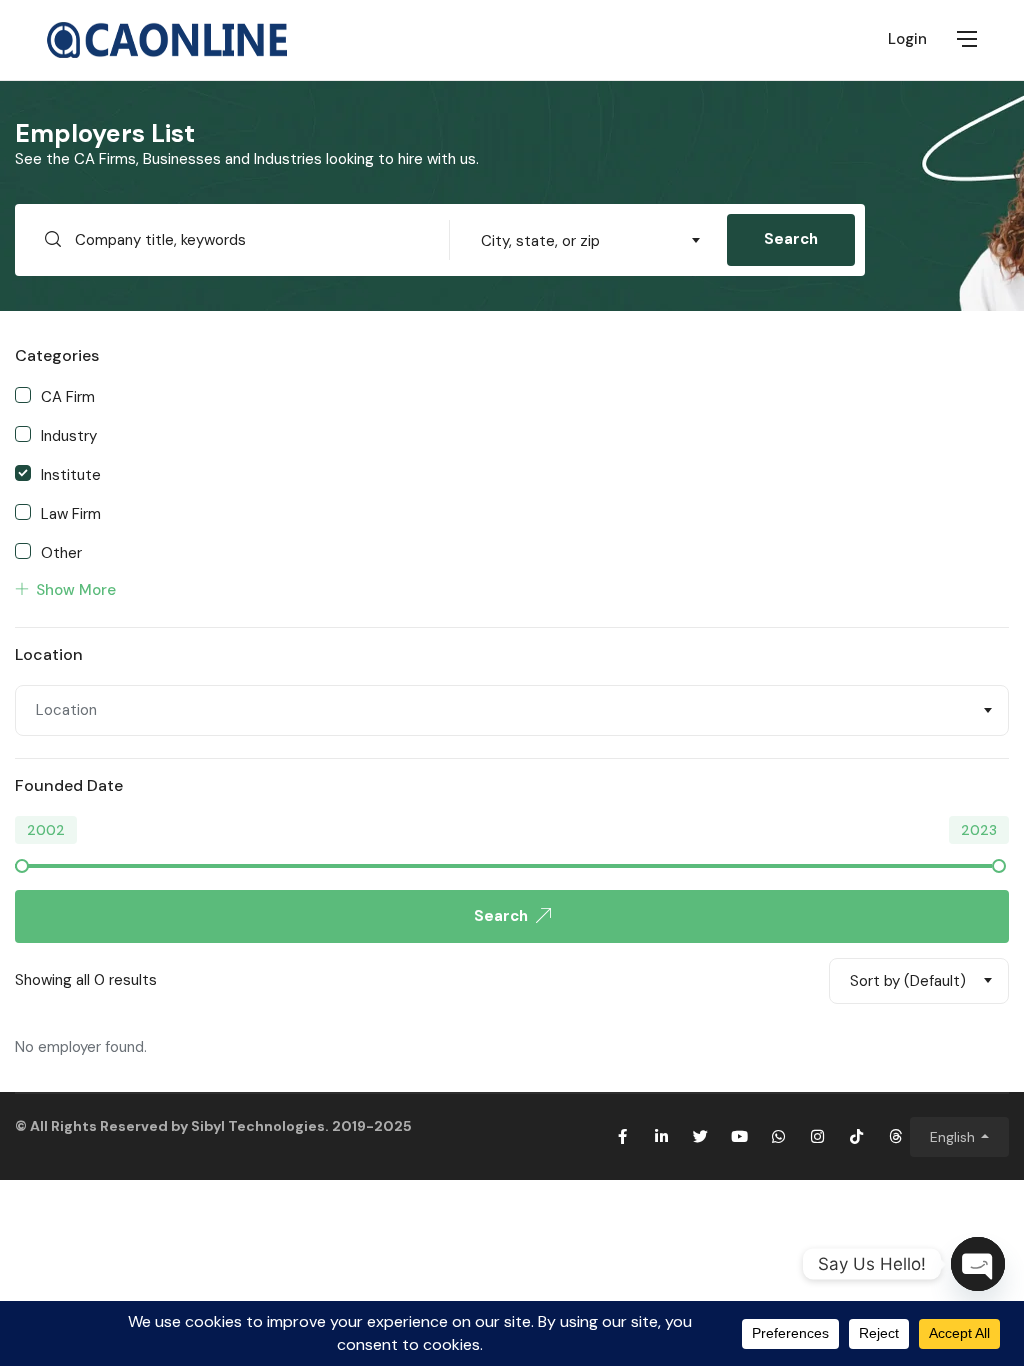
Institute (71, 474)
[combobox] (588, 240)
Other (61, 552)
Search (791, 239)
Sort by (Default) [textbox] (908, 981)
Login (907, 39)
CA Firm (68, 396)
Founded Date (69, 785)
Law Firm (71, 513)
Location (49, 654)
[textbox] (588, 241)
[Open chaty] (978, 1264)
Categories (57, 355)
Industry (69, 435)
